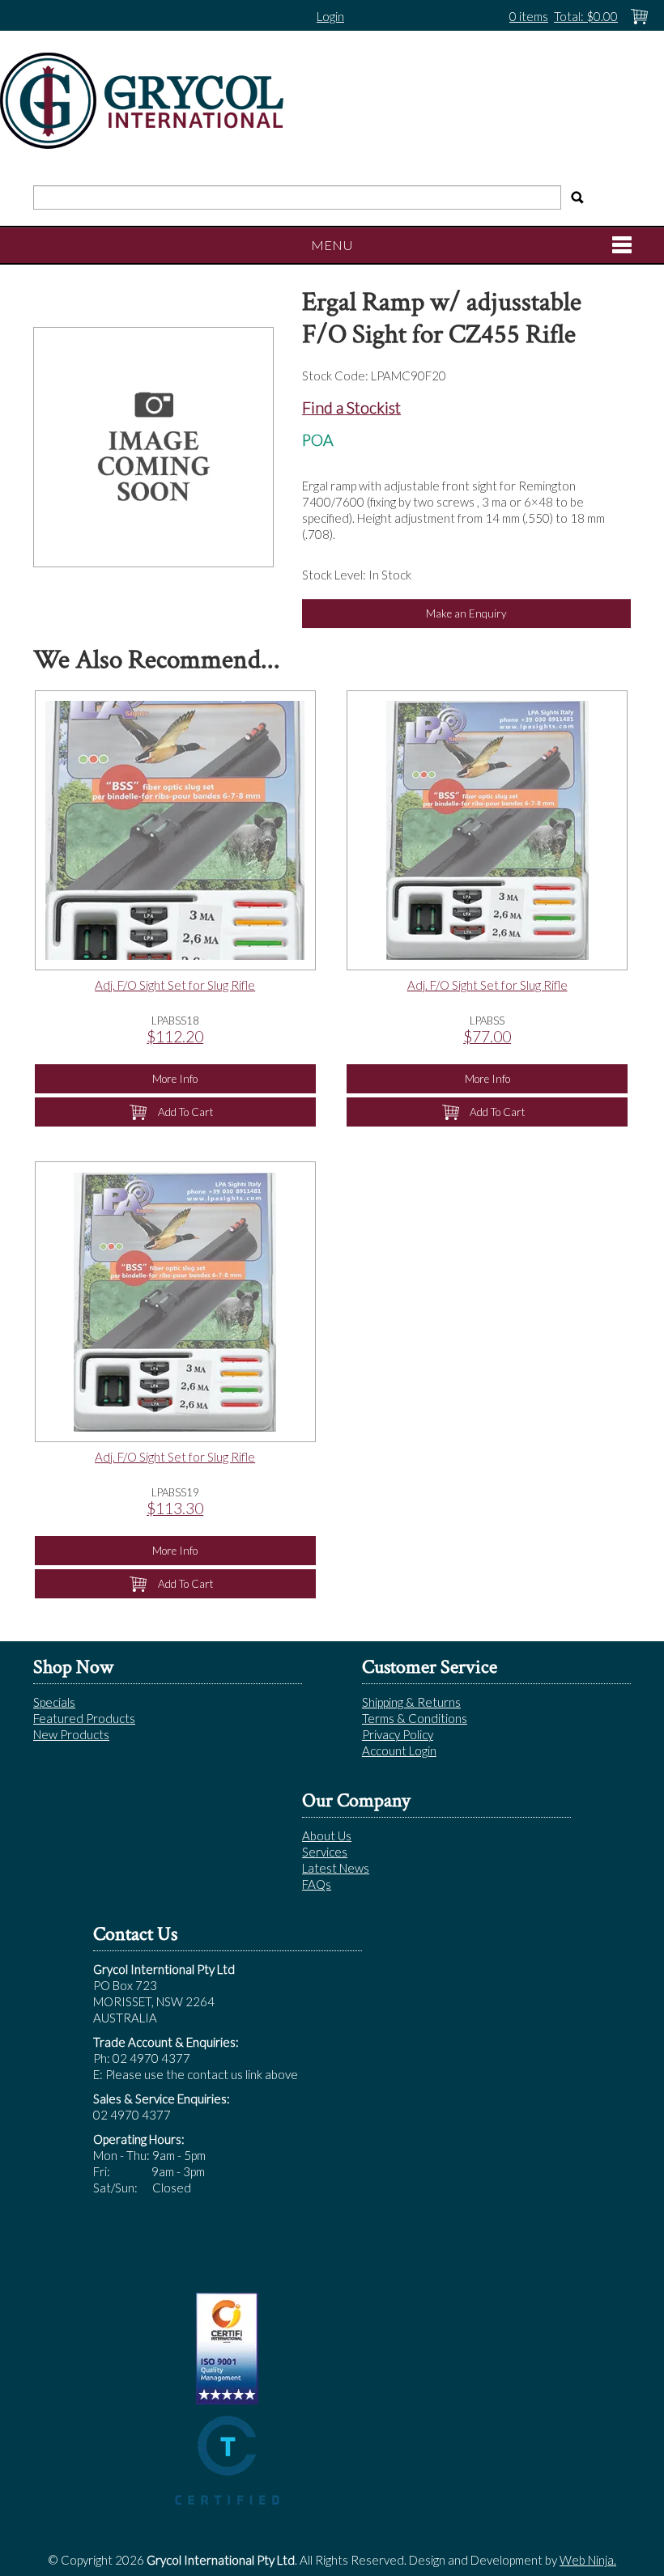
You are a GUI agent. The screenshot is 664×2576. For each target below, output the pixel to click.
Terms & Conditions (415, 1718)
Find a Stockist (351, 407)
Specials (54, 1702)
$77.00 (487, 1036)
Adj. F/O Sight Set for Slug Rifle (175, 985)
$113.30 (175, 1508)
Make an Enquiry (466, 613)
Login (330, 16)
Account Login (399, 1751)
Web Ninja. (588, 2560)
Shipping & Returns (411, 1702)
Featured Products (84, 1718)
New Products (71, 1734)
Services (325, 1852)
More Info (175, 1079)
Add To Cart (186, 1112)
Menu (332, 245)
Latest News (336, 1868)
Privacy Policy (398, 1734)
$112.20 (175, 1036)
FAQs (317, 1884)
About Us (327, 1835)
